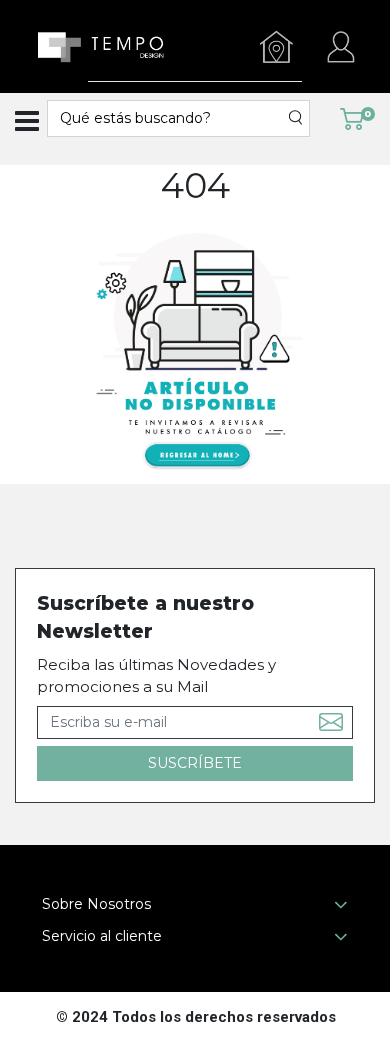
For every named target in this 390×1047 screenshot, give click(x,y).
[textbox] (168, 118)
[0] (352, 117)
